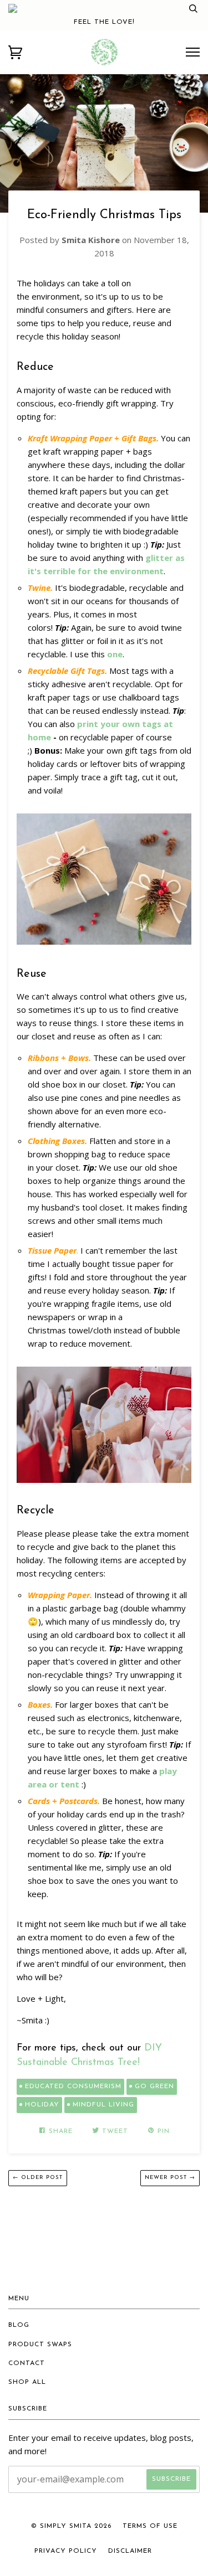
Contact (27, 2363)
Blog (19, 2325)
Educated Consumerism (73, 2086)
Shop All (27, 2382)
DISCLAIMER (130, 2551)
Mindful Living (103, 2105)
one (115, 654)
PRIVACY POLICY (66, 2551)
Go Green (154, 2086)
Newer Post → (170, 2178)
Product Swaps (40, 2345)
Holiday (42, 2105)
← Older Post (38, 2178)
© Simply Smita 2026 (71, 2526)
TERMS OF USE (150, 2526)
